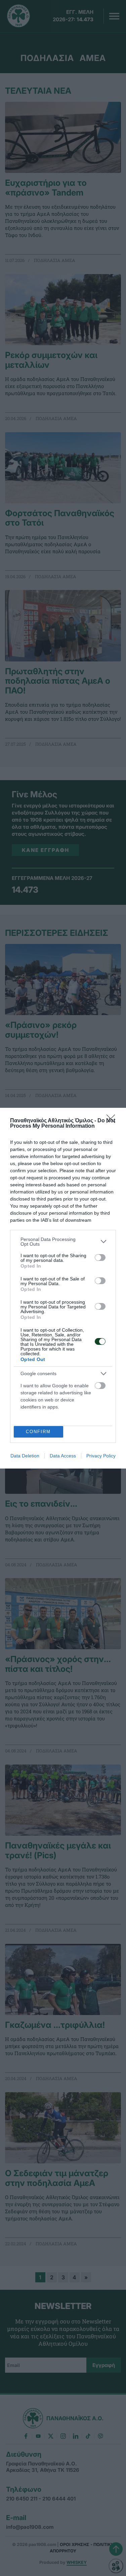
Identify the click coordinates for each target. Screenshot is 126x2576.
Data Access (63, 1456)
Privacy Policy (101, 1456)
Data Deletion (25, 1456)
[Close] (113, 1121)
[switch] (100, 1257)
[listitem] (63, 1242)
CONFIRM (38, 1432)
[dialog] (63, 1288)
